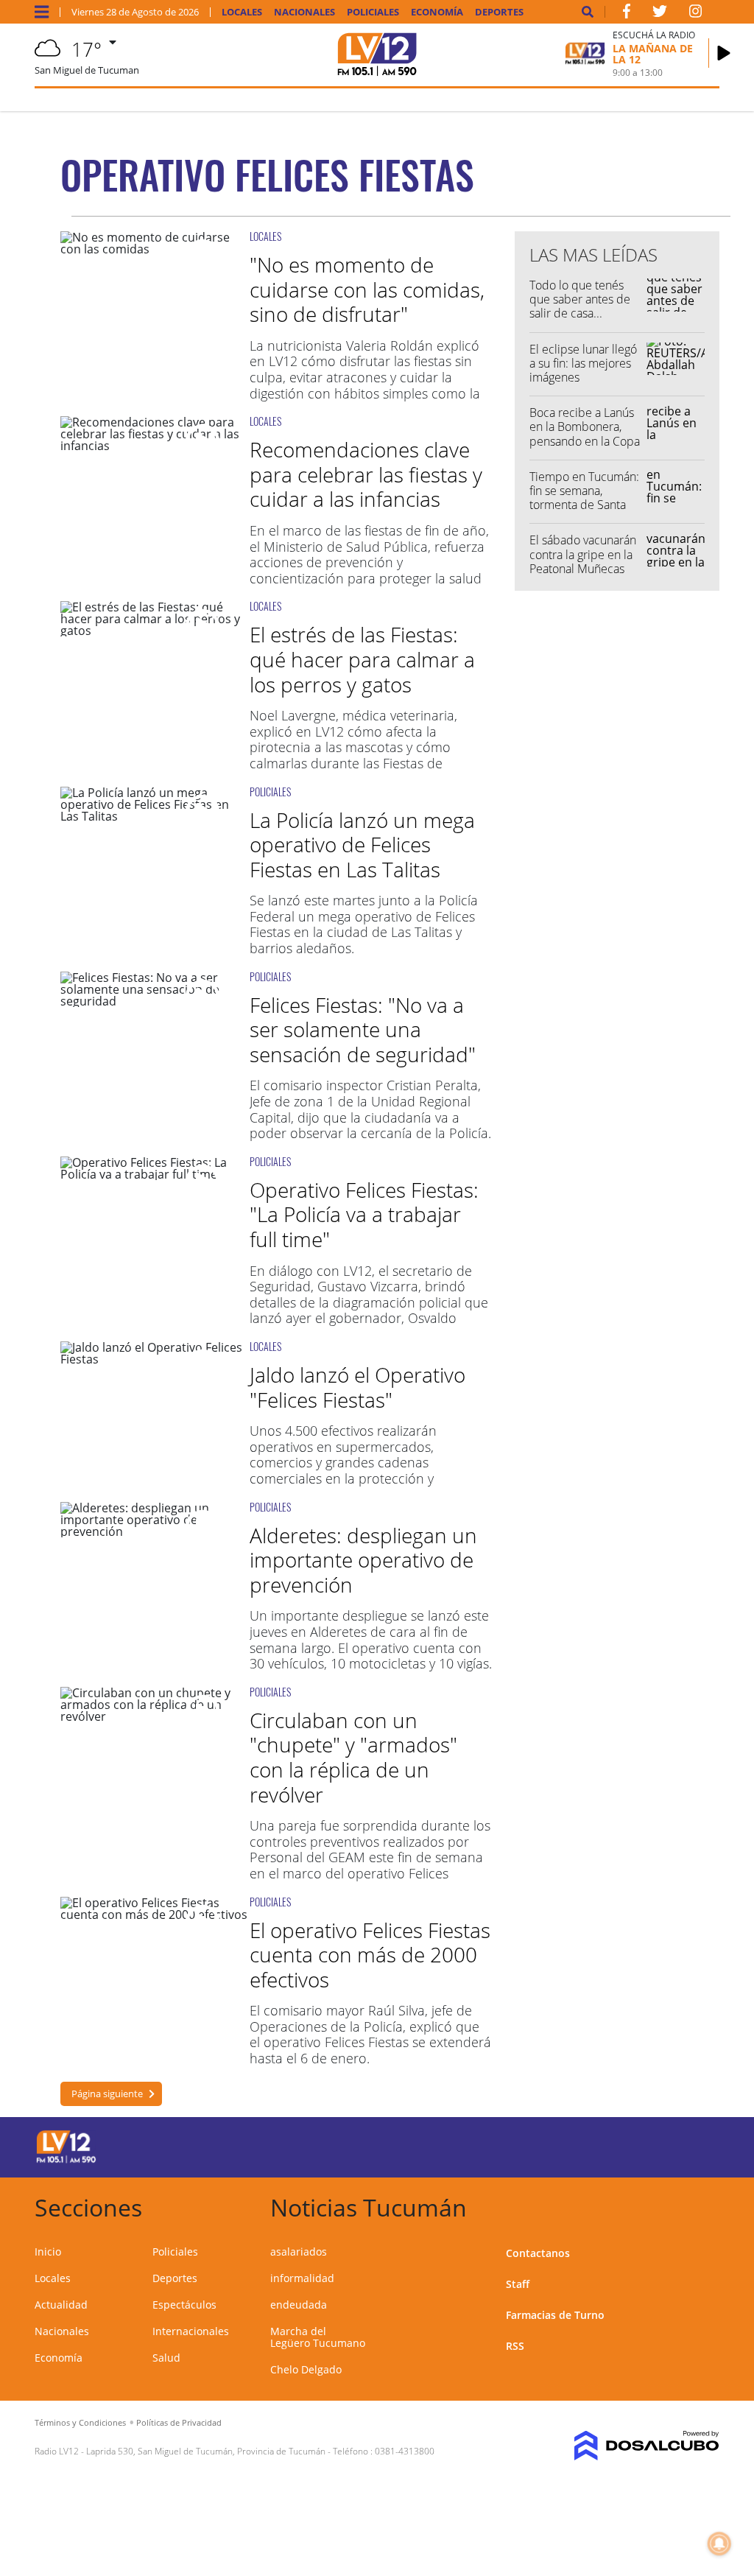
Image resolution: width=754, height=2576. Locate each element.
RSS (515, 2346)
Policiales (373, 12)
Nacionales (304, 12)
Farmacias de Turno (555, 2315)
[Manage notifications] (719, 2544)
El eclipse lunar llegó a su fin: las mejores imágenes (583, 363)
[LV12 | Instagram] (696, 14)
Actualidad (61, 2305)
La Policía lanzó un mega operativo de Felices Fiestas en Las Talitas (362, 845)
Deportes (499, 12)
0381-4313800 (405, 2451)
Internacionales (191, 2331)
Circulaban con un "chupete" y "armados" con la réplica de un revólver (353, 1757)
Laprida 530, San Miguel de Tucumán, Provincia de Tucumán (206, 2451)
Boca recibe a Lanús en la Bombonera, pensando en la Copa (585, 427)
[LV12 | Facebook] (627, 14)
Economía (437, 12)
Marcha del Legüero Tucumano (318, 2337)
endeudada (299, 2305)
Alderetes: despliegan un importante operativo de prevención (363, 1560)
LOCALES (265, 236)
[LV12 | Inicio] (703, 2205)
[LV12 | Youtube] (649, 2145)
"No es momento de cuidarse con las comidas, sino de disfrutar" (367, 289)
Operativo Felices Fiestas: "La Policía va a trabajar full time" (364, 1214)
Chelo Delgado (306, 2369)
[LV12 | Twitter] (660, 14)
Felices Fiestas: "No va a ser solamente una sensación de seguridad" (363, 1029)
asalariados (299, 2252)
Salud (166, 2358)
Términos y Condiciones (80, 2422)
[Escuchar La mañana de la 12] (724, 53)
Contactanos (538, 2253)
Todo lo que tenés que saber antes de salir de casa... (580, 299)
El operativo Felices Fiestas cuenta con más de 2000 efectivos (370, 1955)
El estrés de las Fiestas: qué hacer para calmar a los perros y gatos (362, 659)
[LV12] (66, 2161)
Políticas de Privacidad (179, 2422)
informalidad (302, 2278)
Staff (518, 2284)
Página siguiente (107, 2094)
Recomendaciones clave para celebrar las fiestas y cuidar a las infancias (366, 474)
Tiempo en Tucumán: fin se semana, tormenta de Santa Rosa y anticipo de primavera (584, 505)
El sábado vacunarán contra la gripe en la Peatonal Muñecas (583, 554)
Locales (242, 12)
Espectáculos (184, 2305)
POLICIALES (270, 792)
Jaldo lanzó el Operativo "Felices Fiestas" (357, 1387)
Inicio (48, 2252)
